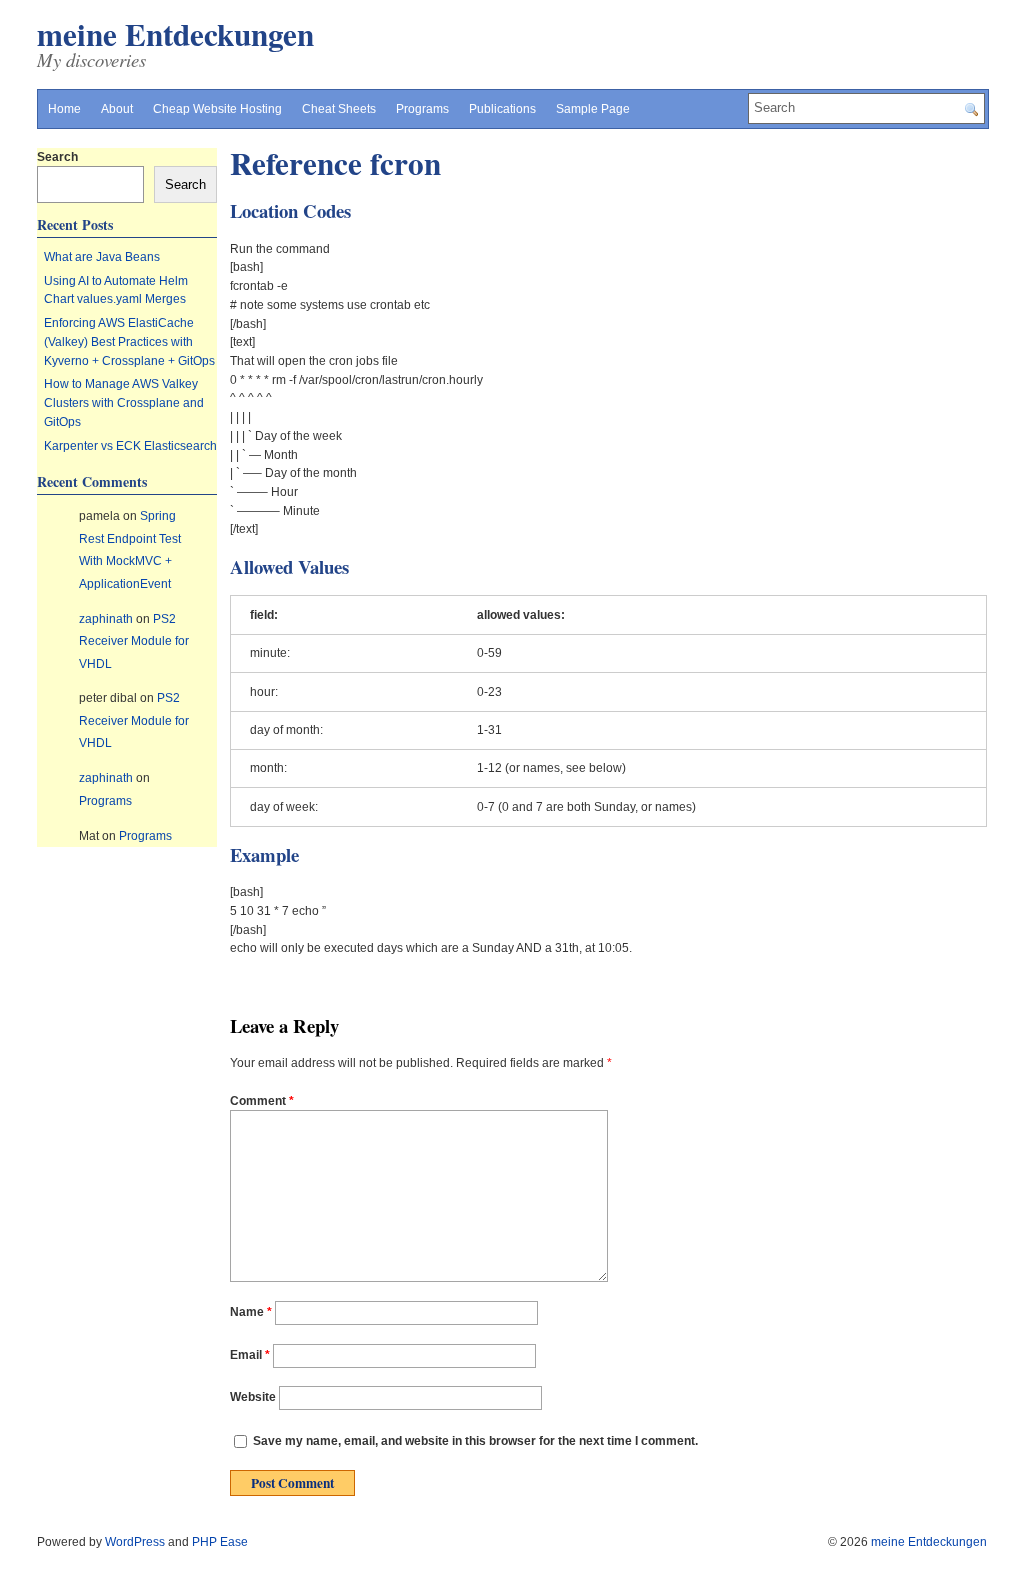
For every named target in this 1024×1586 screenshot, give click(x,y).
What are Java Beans (102, 257)
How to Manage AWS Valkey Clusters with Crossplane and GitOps (124, 402)
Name (251, 1312)
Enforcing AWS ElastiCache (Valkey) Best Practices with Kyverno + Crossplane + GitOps (129, 341)
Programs (422, 109)
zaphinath (106, 619)
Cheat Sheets (339, 109)
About (117, 109)
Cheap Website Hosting (217, 109)
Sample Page (593, 109)
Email (250, 1355)
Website (253, 1398)
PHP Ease (220, 1542)
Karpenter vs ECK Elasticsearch (130, 446)
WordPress (135, 1542)
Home (64, 109)
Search (57, 157)
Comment (262, 1101)
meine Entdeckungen (175, 34)
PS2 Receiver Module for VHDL (134, 641)
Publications (502, 109)
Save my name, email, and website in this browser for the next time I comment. (475, 1441)
